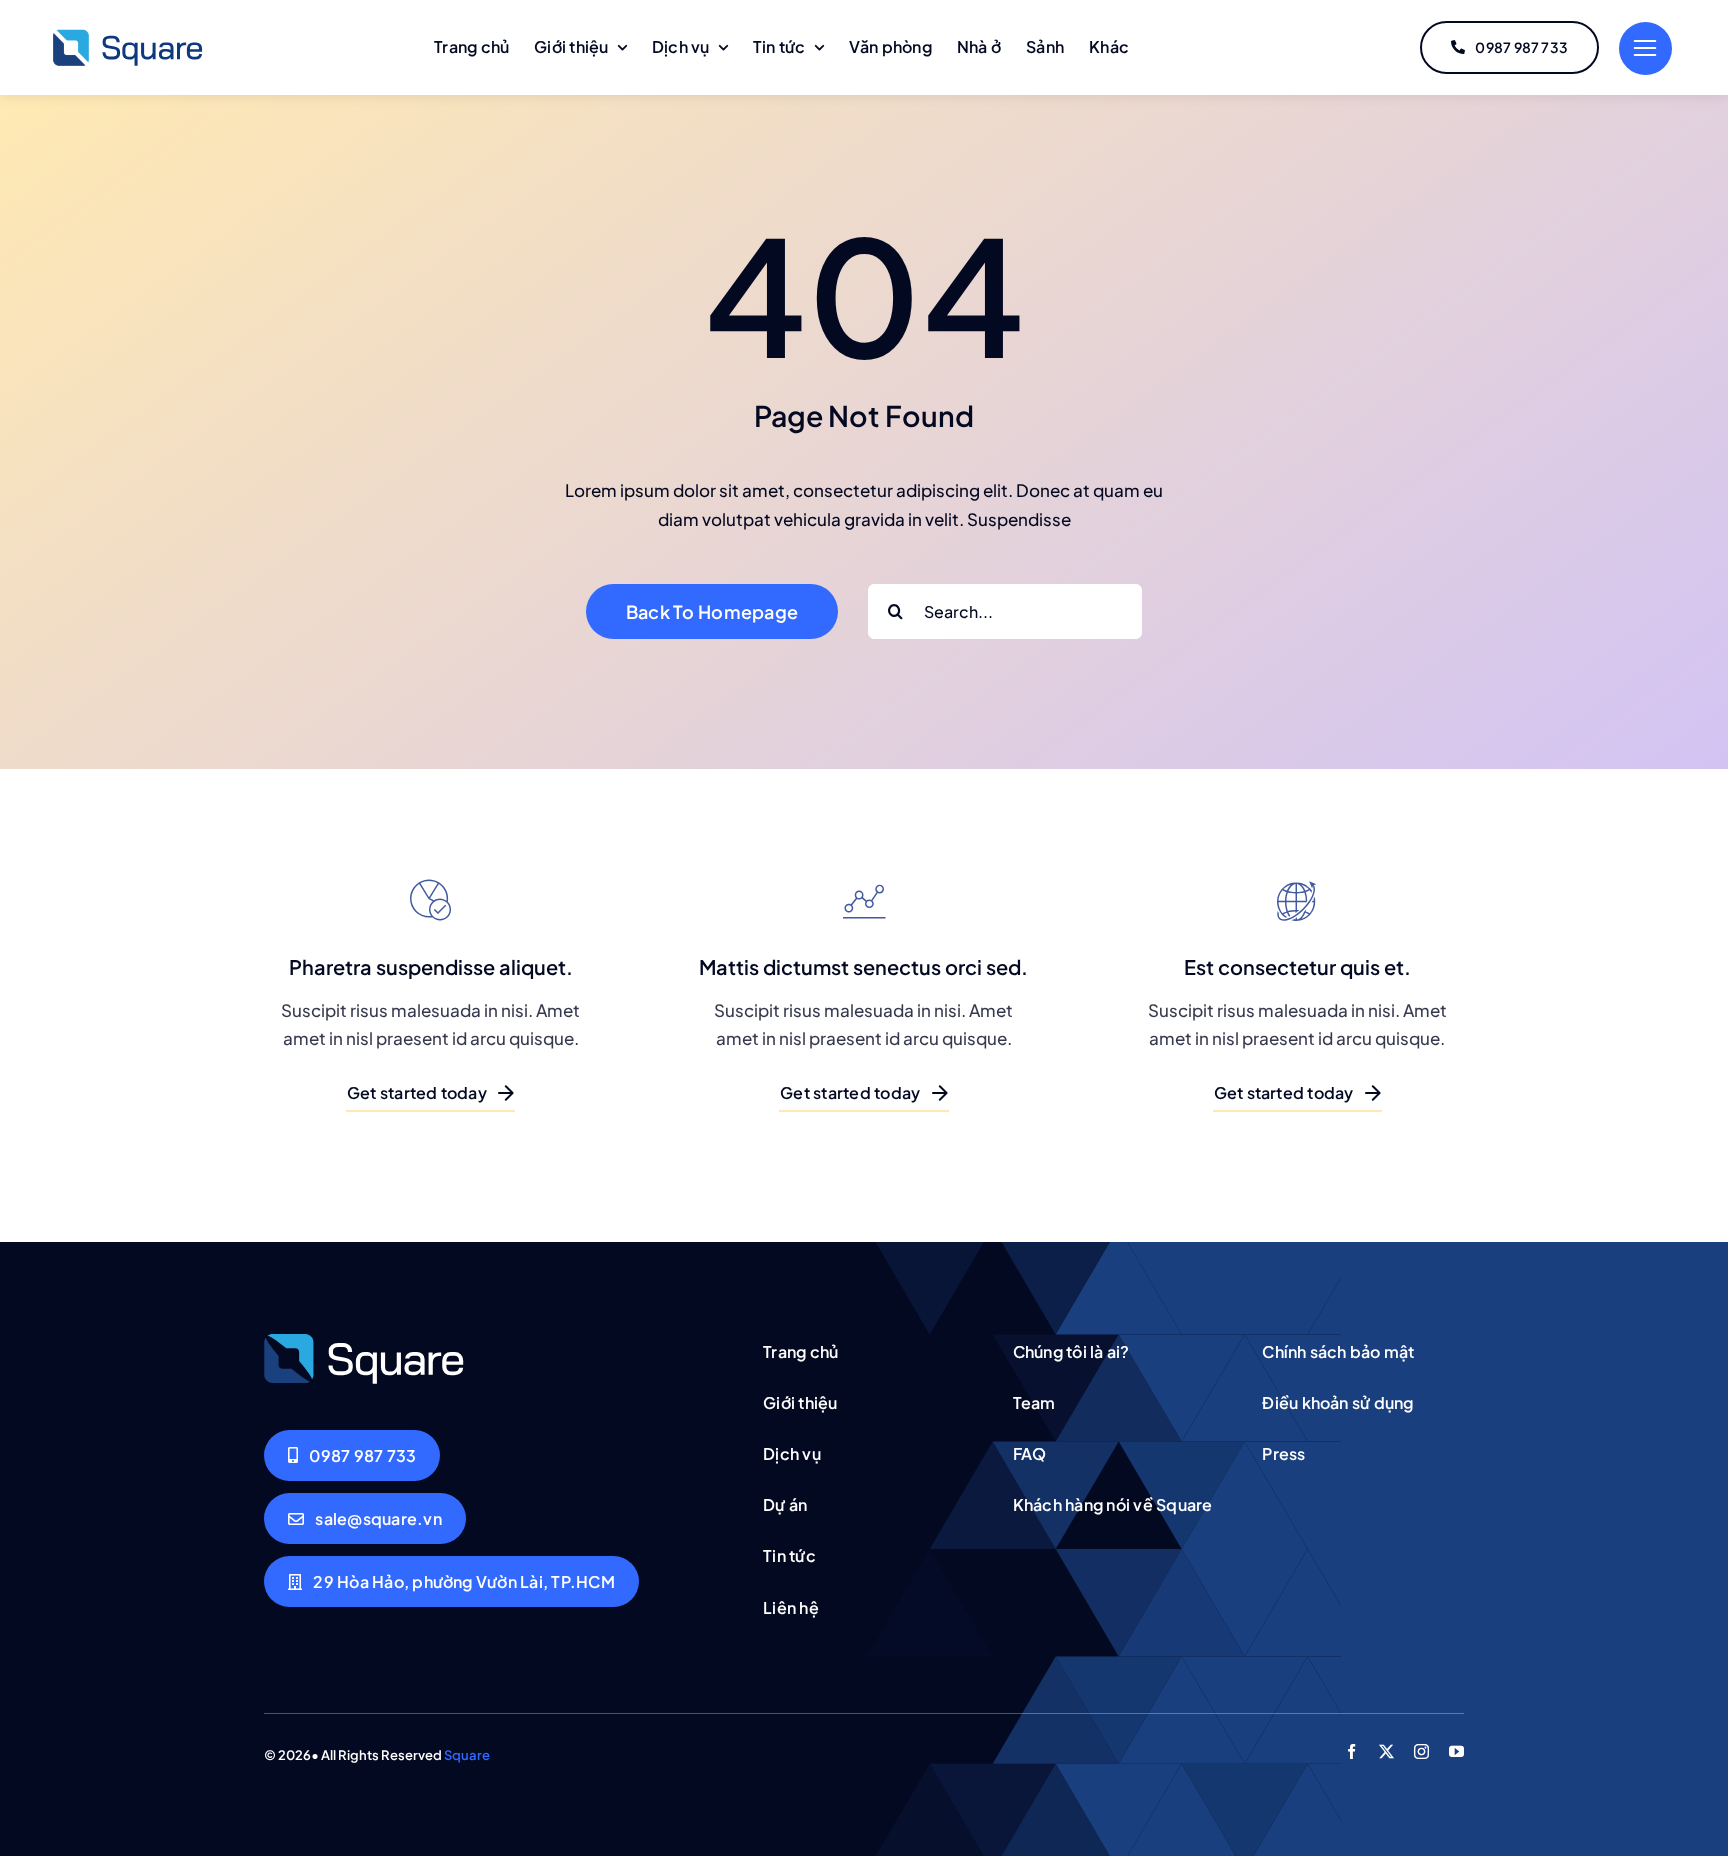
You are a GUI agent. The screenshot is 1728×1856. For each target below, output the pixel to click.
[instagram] (1421, 1751)
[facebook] (1351, 1751)
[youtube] (1456, 1751)
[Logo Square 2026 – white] (364, 1340)
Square (467, 1755)
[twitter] (1386, 1751)
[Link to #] (1645, 48)
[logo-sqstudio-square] (127, 34)
